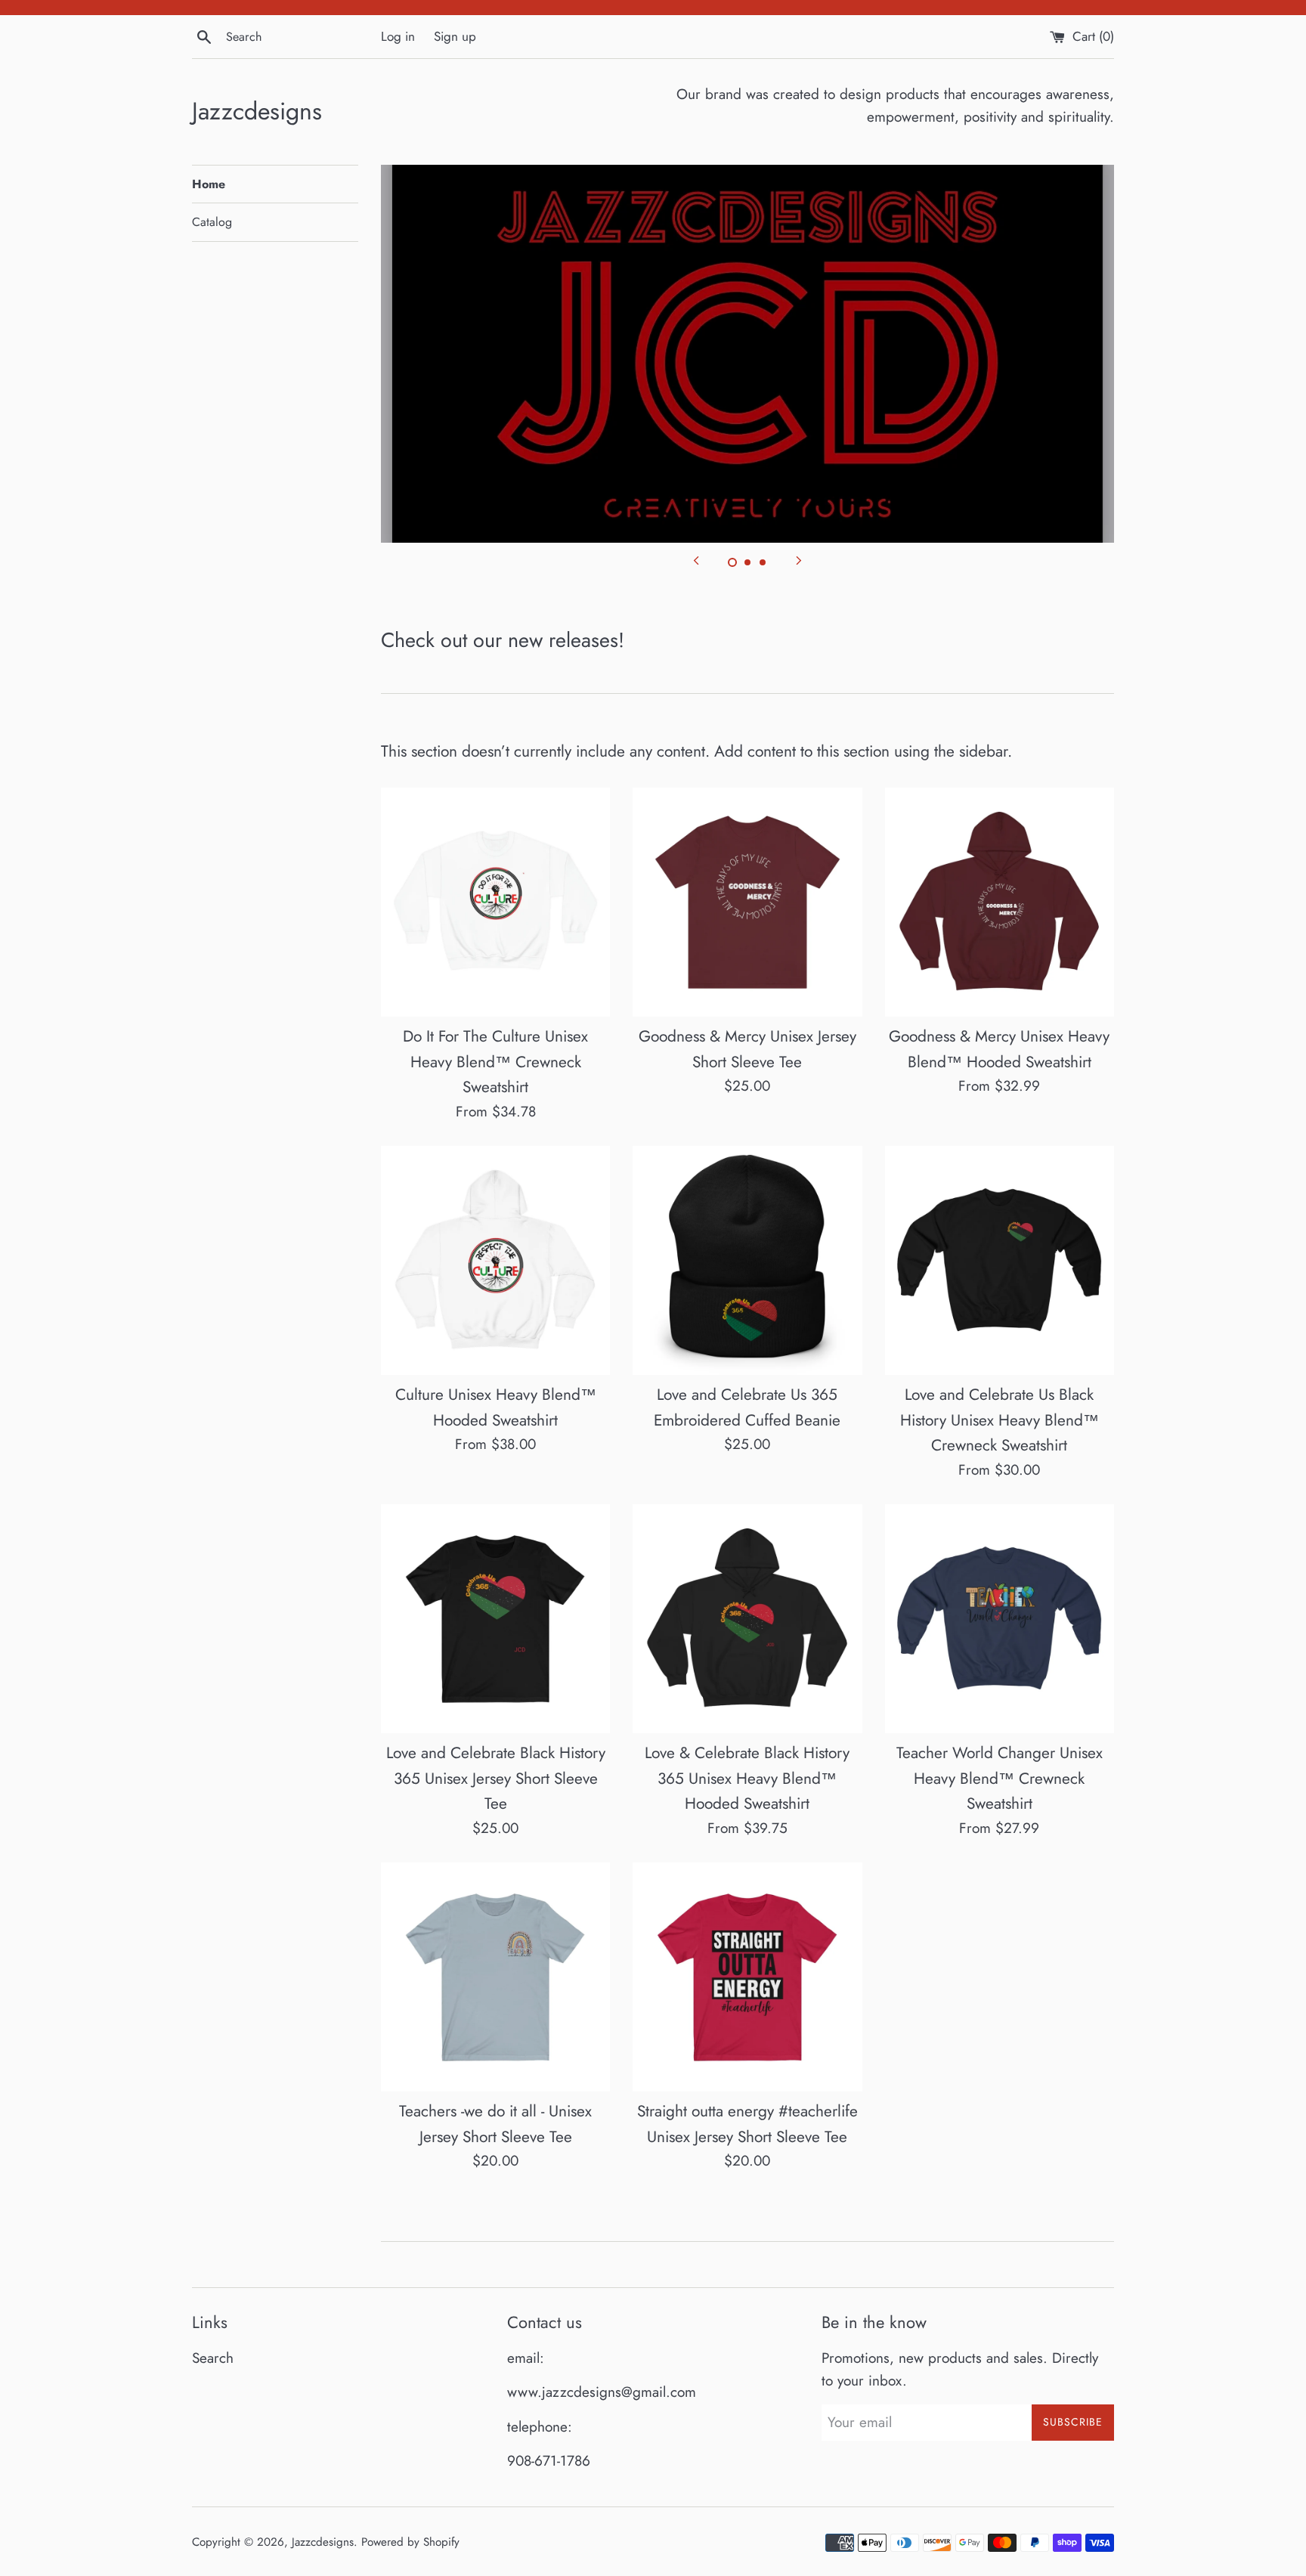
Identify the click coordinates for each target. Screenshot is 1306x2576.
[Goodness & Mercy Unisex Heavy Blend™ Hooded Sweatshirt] (1000, 902)
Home (209, 184)
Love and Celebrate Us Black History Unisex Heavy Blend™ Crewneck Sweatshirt (1000, 1420)
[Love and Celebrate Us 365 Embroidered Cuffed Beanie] (747, 1260)
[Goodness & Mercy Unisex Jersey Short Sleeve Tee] (747, 902)
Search (213, 2358)
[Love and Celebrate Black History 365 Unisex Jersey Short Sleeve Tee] (495, 1619)
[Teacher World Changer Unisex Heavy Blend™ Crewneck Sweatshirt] (1000, 1619)
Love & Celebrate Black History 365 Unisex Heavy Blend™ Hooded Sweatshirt (747, 1778)
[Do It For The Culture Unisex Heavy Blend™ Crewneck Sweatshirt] (495, 902)
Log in (398, 36)
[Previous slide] (696, 559)
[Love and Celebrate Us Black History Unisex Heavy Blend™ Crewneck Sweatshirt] (1000, 1260)
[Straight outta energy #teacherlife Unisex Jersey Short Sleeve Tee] (747, 1977)
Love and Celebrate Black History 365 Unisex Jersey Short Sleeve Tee (496, 1778)
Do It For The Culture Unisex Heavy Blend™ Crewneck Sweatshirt (495, 1062)
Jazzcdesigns (257, 111)
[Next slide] (799, 559)
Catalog (212, 222)
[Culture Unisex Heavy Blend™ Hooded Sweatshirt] (495, 1260)
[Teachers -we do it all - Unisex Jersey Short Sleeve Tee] (495, 1977)
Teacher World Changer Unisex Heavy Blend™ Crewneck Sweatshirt (1000, 1778)
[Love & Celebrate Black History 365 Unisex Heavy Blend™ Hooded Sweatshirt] (747, 1619)
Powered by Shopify (410, 2542)
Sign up (455, 36)
